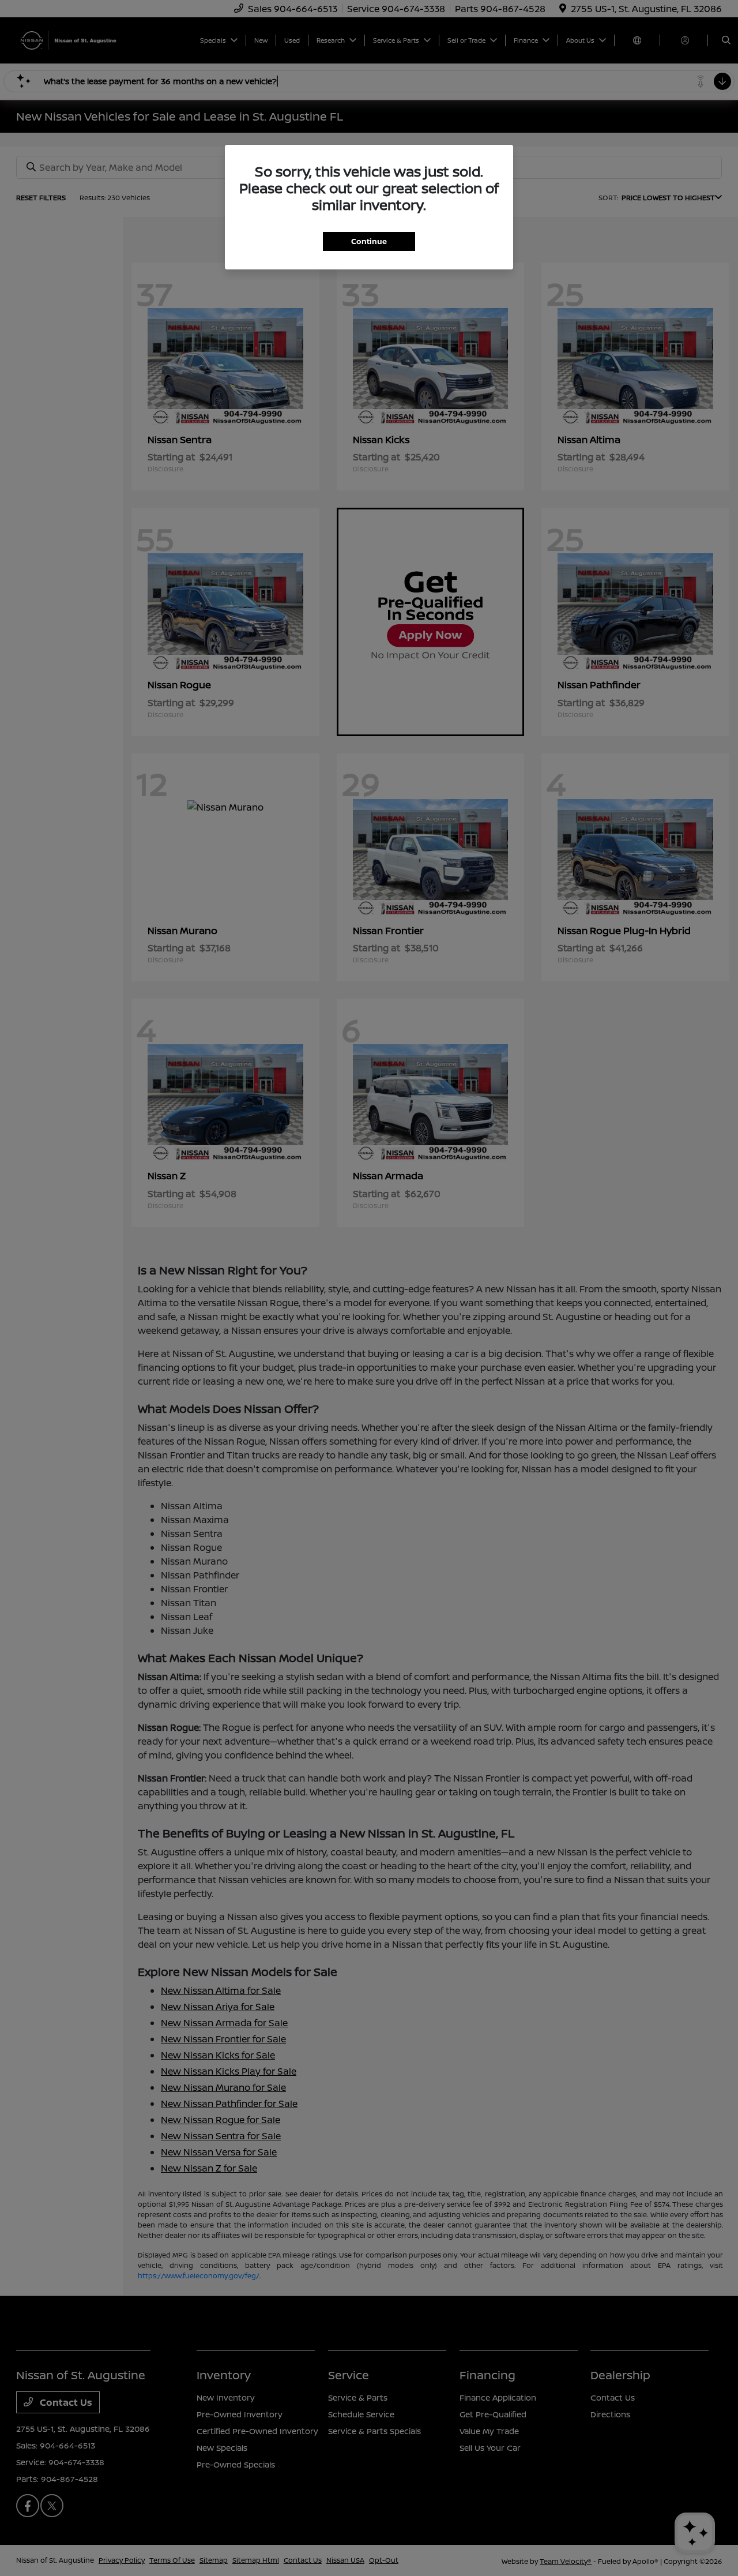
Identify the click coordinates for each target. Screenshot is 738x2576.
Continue (369, 241)
